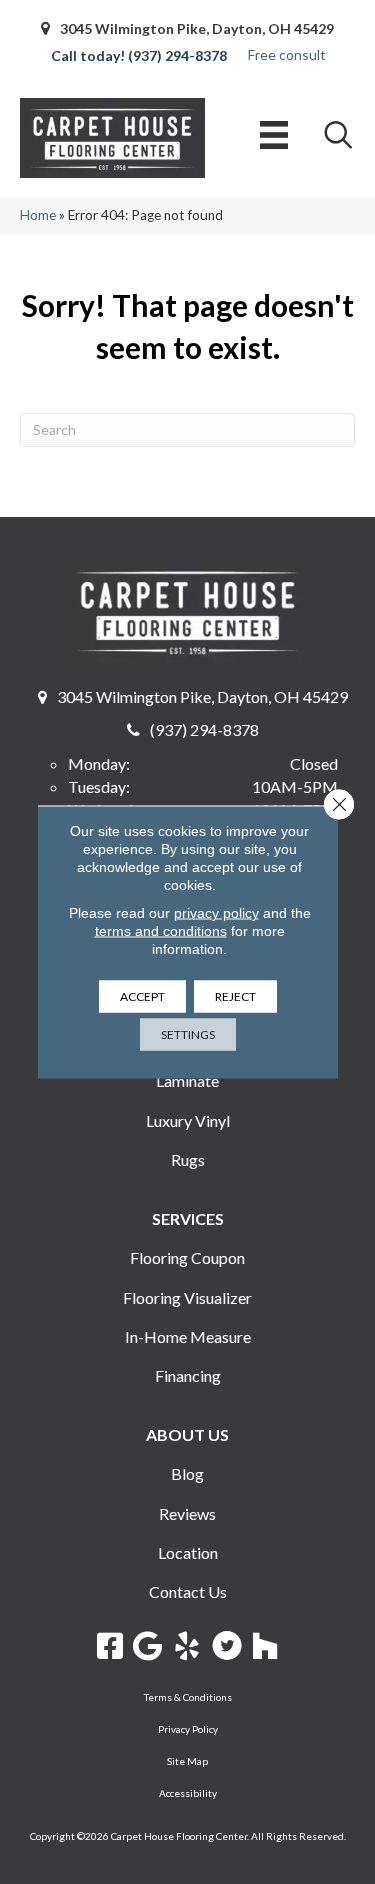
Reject (235, 996)
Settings (188, 1034)
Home (38, 215)
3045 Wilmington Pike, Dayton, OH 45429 (197, 28)
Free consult (287, 54)
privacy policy (216, 913)
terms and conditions (161, 931)
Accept (142, 996)
